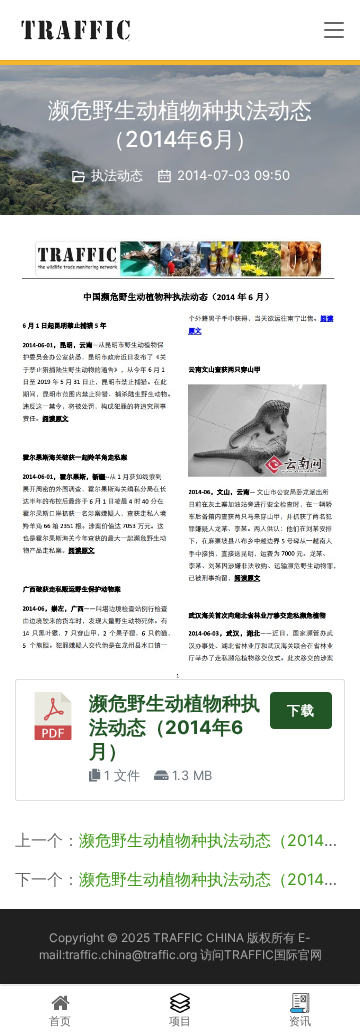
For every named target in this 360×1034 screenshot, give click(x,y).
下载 (301, 710)
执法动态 (117, 175)
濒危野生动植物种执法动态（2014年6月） (174, 727)
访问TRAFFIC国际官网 (261, 954)
